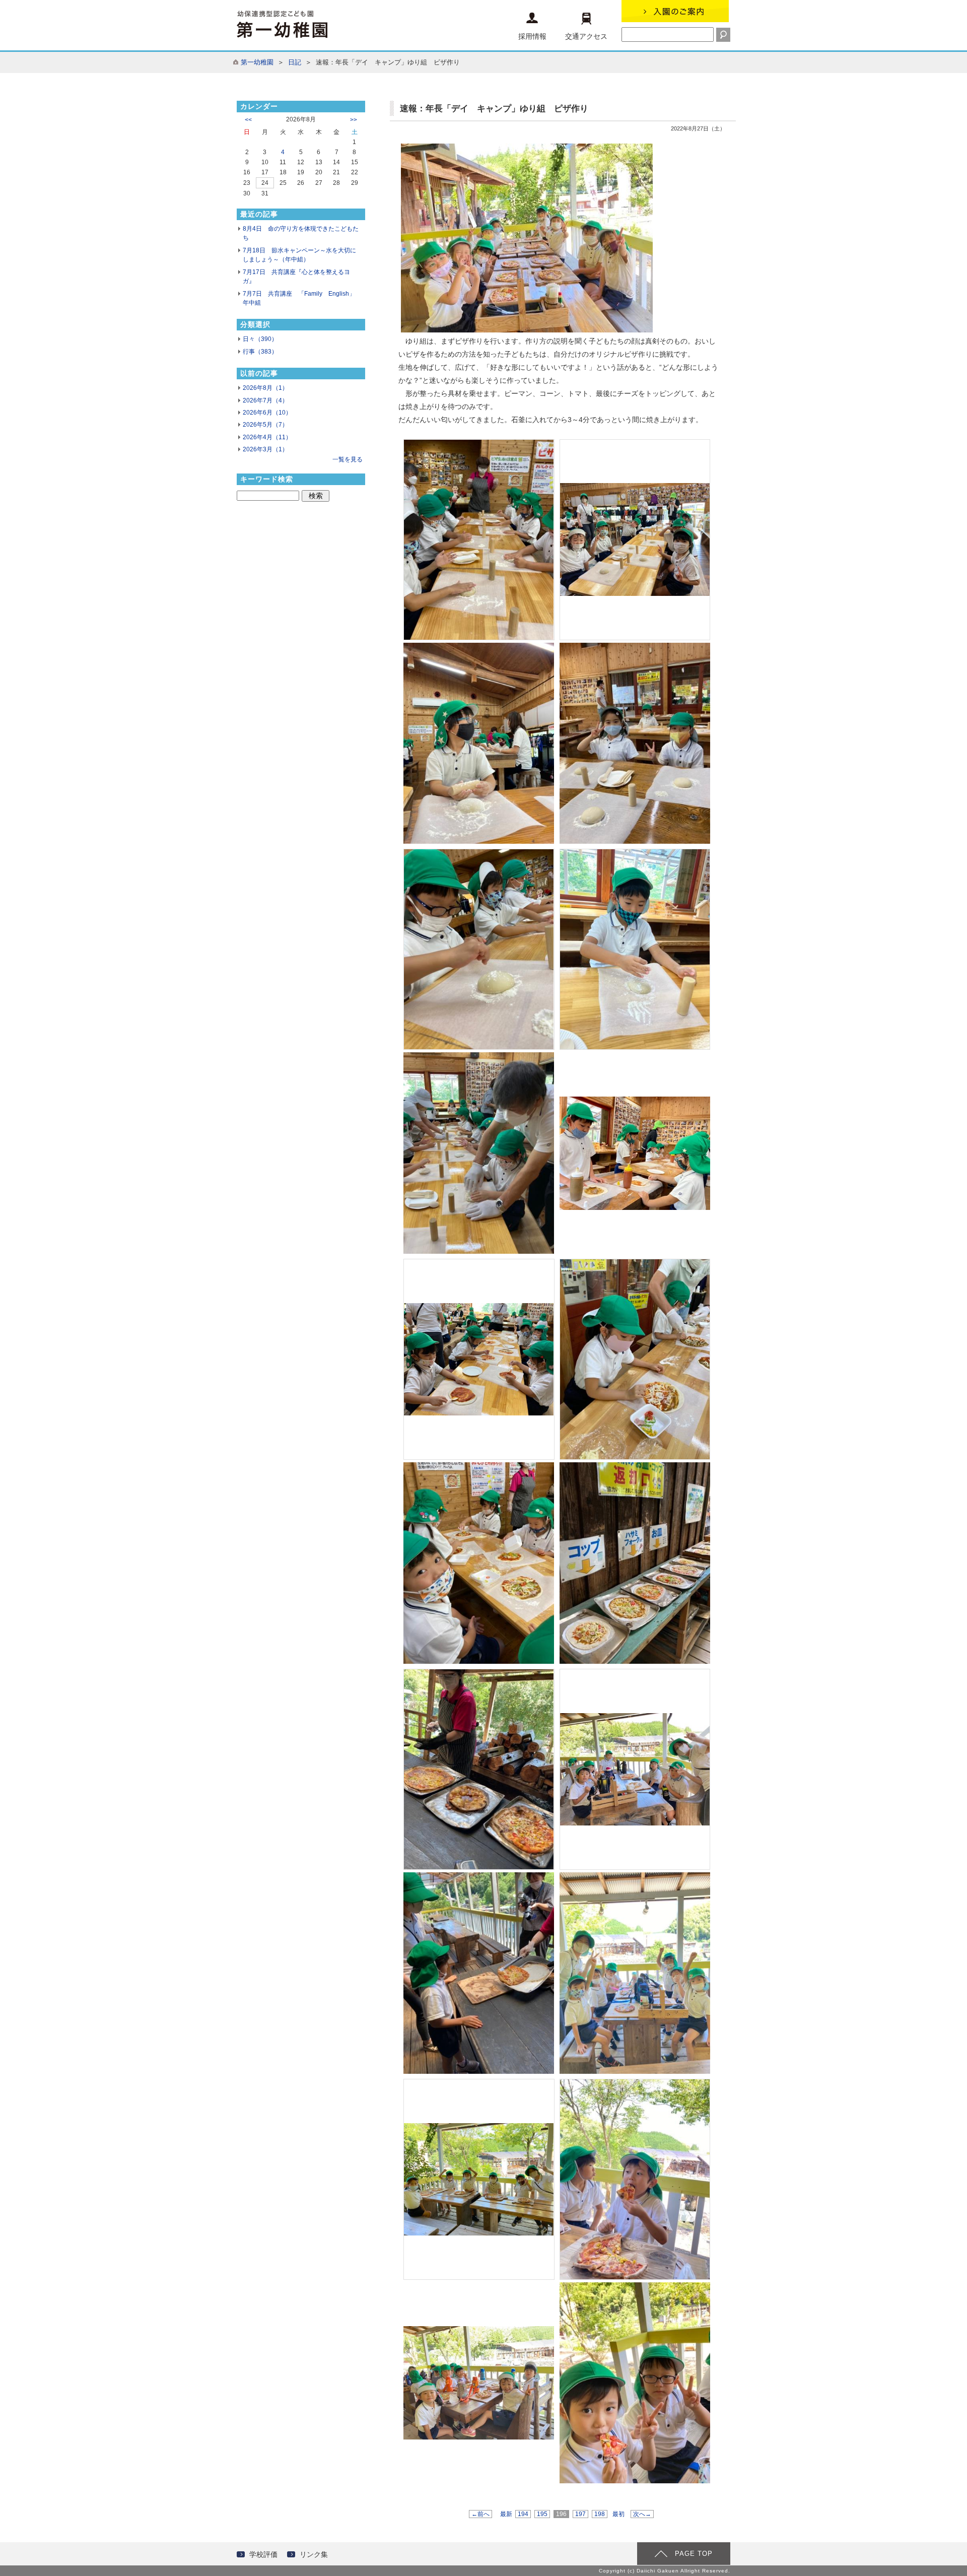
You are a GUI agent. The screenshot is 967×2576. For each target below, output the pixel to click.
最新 (506, 2514)
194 (523, 2514)
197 (580, 2514)
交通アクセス (586, 36)
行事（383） (260, 352)
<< (248, 120)
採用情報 (532, 36)
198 (600, 2514)
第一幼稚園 (257, 62)
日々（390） (260, 339)
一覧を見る (348, 459)
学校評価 (263, 2554)
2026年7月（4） (265, 400)
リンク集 (314, 2554)
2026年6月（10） (267, 413)
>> (354, 120)
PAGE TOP (694, 2554)
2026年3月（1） (265, 449)
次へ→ (642, 2514)
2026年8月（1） (265, 388)
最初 (618, 2514)
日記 (295, 62)
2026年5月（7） (265, 425)
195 (542, 2514)
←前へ (480, 2514)
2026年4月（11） (267, 437)
